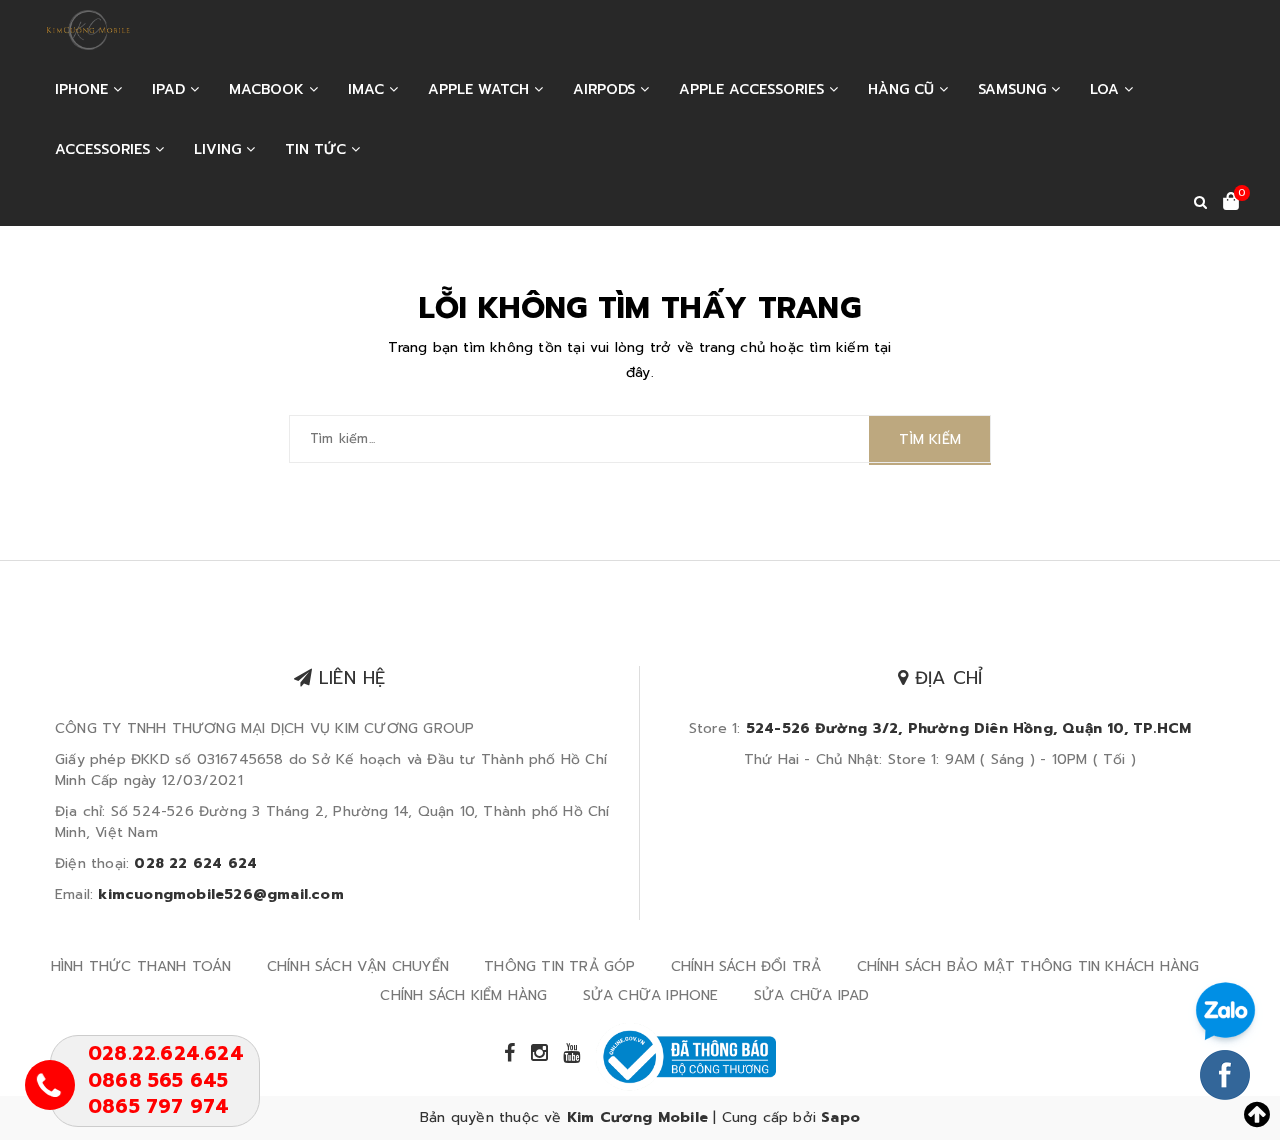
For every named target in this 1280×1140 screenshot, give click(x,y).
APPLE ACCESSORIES (754, 89)
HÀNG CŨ (903, 89)
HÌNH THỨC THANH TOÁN (141, 966)
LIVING (220, 149)
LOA (1107, 89)
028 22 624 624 (195, 863)
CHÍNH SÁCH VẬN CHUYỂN (358, 966)
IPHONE (84, 89)
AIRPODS (606, 89)
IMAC (368, 89)
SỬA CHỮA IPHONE (651, 995)
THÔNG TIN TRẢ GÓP (559, 966)
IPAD (171, 89)
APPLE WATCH (481, 89)
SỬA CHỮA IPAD (812, 995)
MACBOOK (269, 89)
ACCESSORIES (105, 149)
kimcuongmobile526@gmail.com (220, 894)
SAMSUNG (1014, 89)
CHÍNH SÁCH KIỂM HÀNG (463, 995)
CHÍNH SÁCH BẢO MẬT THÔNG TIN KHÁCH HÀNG (1028, 966)
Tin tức (318, 149)
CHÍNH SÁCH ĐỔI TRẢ (746, 966)
